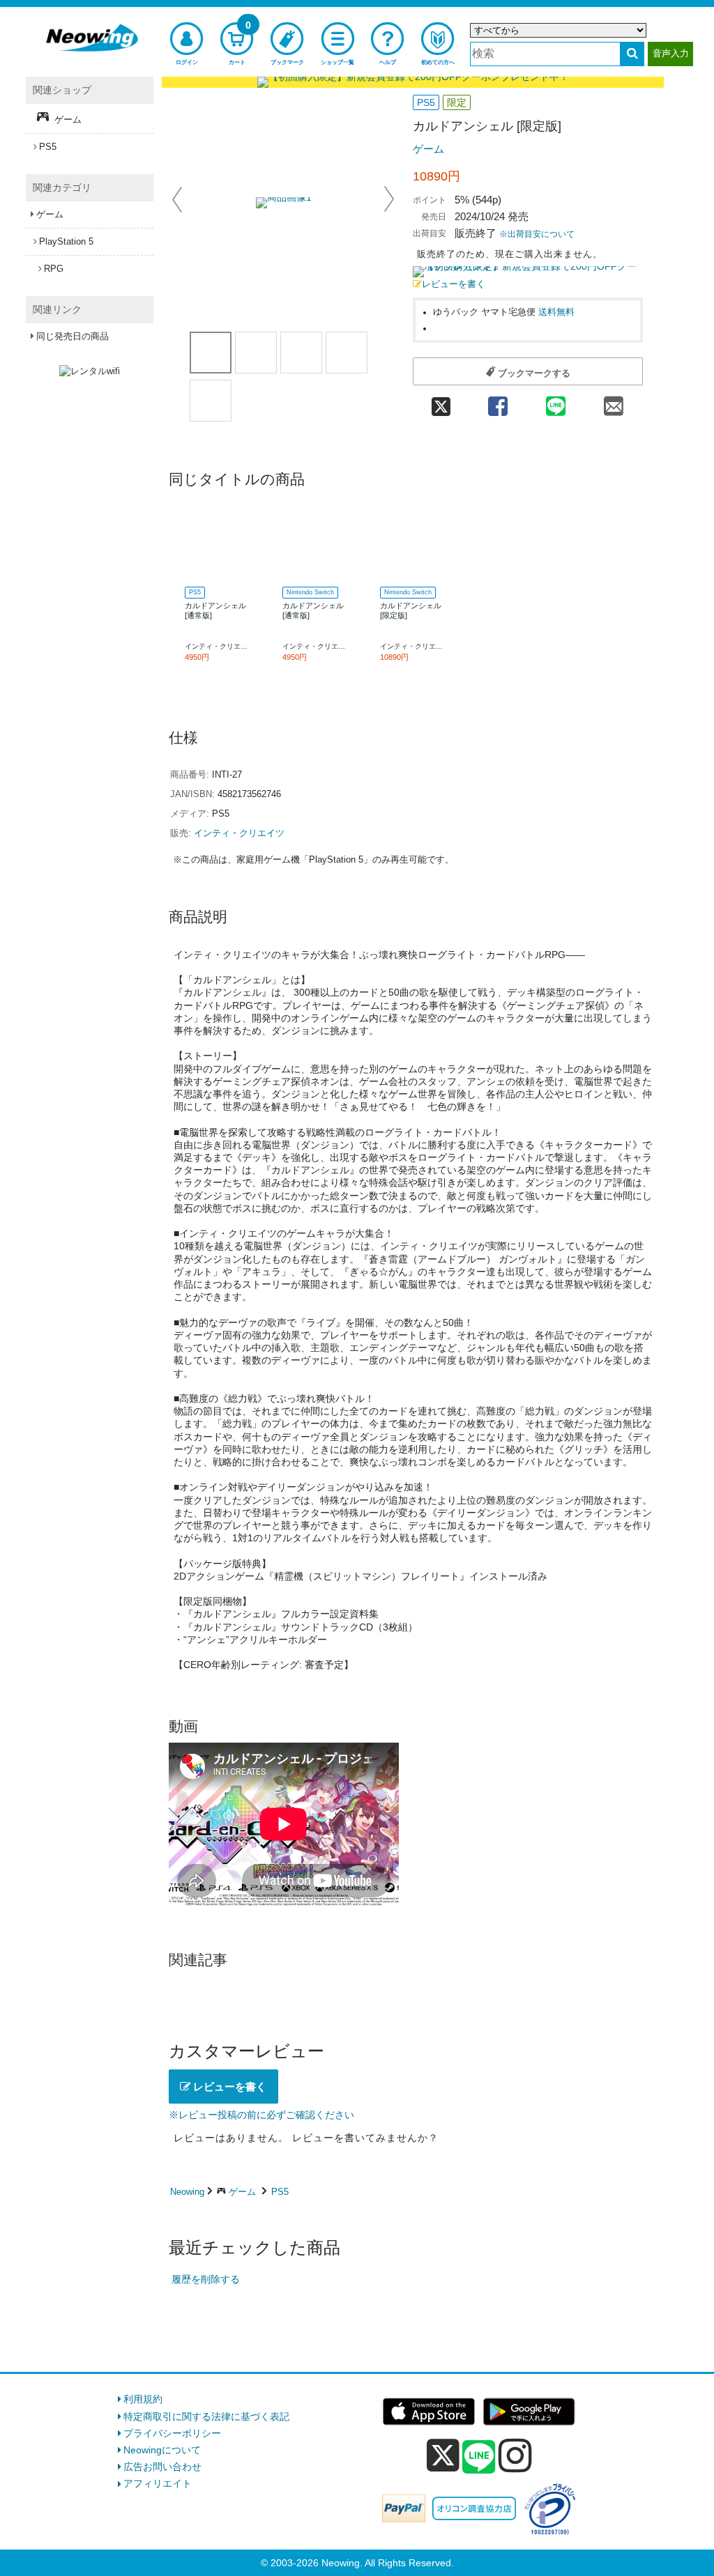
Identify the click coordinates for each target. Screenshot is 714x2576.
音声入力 (671, 53)
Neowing (187, 2192)
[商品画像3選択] (347, 353)
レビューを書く (454, 284)
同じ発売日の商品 (73, 336)
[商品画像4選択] (211, 401)
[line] (479, 2458)
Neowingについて (162, 2450)
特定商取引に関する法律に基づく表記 (206, 2416)
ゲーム (428, 149)
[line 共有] (556, 402)
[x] (443, 2455)
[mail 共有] (614, 402)
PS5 (280, 2192)
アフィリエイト (158, 2483)
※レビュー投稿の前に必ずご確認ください (261, 2115)
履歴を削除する (206, 2279)
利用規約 (143, 2399)
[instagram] (515, 2455)
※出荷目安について (537, 234)
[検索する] (632, 54)
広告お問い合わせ (162, 2467)
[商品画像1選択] (211, 353)
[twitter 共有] (441, 402)
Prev (178, 199)
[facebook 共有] (497, 402)
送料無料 (556, 312)
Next (389, 199)
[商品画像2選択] (301, 353)
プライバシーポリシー (172, 2433)
